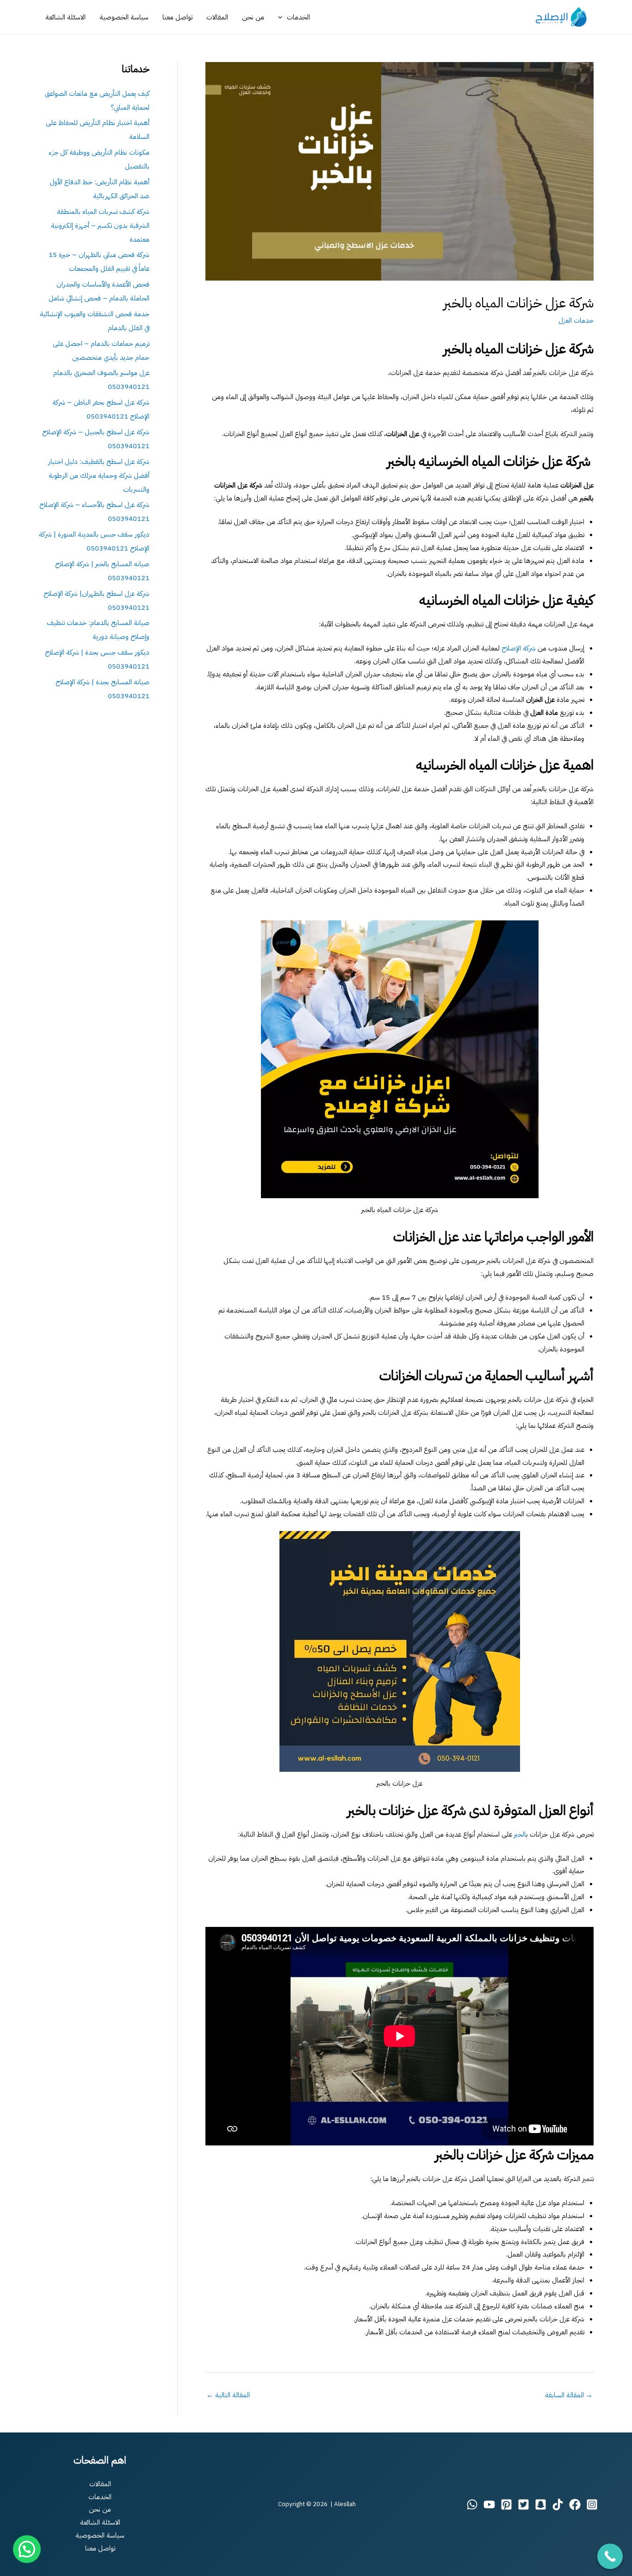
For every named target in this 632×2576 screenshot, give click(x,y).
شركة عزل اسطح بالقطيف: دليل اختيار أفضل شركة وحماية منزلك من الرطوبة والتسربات (99, 475)
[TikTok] (558, 2504)
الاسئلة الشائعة (65, 17)
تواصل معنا (177, 17)
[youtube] (489, 2504)
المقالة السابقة (569, 2395)
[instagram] (592, 2504)
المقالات (217, 17)
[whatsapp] (472, 2504)
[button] (282, 17)
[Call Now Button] (610, 2556)
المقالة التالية (228, 2395)
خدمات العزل (576, 320)
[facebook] (575, 2504)
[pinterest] (506, 2504)
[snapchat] (541, 2504)
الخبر (520, 1834)
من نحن (253, 17)
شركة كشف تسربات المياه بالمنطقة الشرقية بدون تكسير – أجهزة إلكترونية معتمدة (100, 225)
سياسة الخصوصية (124, 17)
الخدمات (298, 17)
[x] (524, 2504)
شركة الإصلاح (519, 648)
